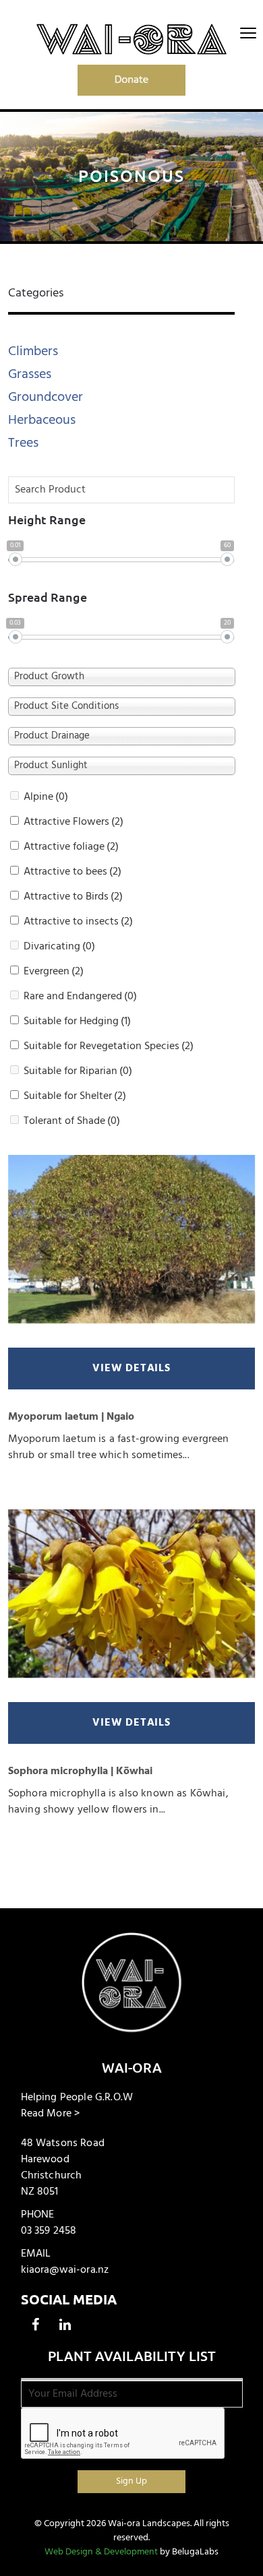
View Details (131, 1369)
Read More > (51, 2114)
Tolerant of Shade (72, 1121)
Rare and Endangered (80, 997)
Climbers (33, 351)
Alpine (46, 797)
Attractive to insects (78, 922)
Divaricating (59, 947)
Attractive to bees (72, 872)
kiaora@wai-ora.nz (65, 2270)
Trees (23, 443)
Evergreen (54, 972)
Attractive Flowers (74, 822)
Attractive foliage (71, 847)
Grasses (30, 374)
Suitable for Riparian (78, 1071)
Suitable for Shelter (75, 1096)
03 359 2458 (49, 2231)
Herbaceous (42, 420)
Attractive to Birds (73, 897)
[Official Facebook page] (36, 2325)
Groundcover (46, 397)
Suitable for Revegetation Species (109, 1046)
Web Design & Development (101, 2552)
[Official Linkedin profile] (65, 2325)
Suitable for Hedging (77, 1022)
